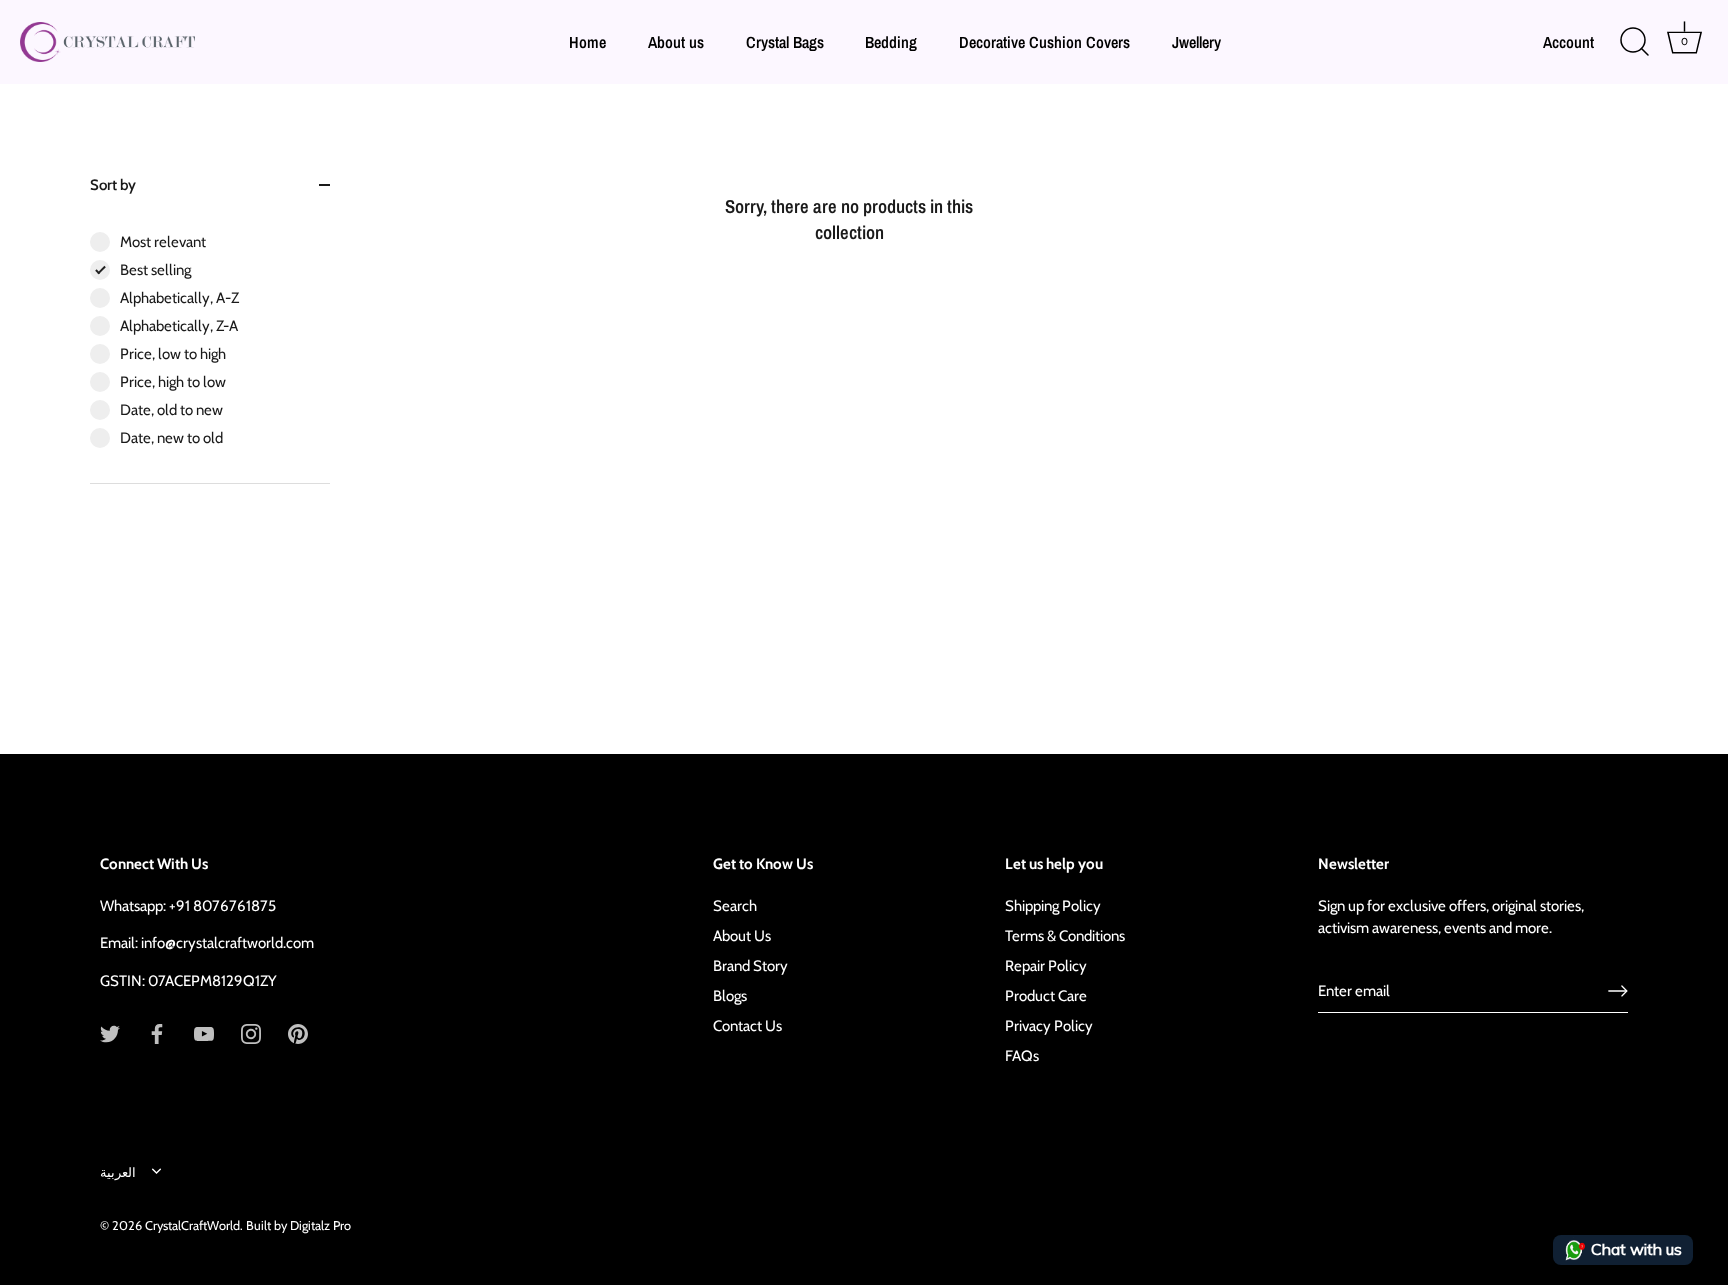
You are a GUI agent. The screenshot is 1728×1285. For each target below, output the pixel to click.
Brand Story (750, 966)
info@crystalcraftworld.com (227, 943)
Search (735, 906)
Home (587, 42)
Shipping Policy (1053, 906)
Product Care (1046, 996)
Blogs (730, 996)
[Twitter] (110, 1033)
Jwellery (1196, 42)
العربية (118, 1172)
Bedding (891, 42)
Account (1568, 42)
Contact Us (747, 1026)
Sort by (113, 185)
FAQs (1022, 1056)
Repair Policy (1046, 966)
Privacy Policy (1049, 1026)
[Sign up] (1618, 991)
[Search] (1634, 42)
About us (676, 42)
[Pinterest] (298, 1033)
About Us (742, 936)
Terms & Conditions (1065, 936)
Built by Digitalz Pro (298, 1225)
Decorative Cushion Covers (1044, 42)
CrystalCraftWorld (192, 1225)
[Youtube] (204, 1033)
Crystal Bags (785, 42)
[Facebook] (157, 1033)
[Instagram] (251, 1033)
